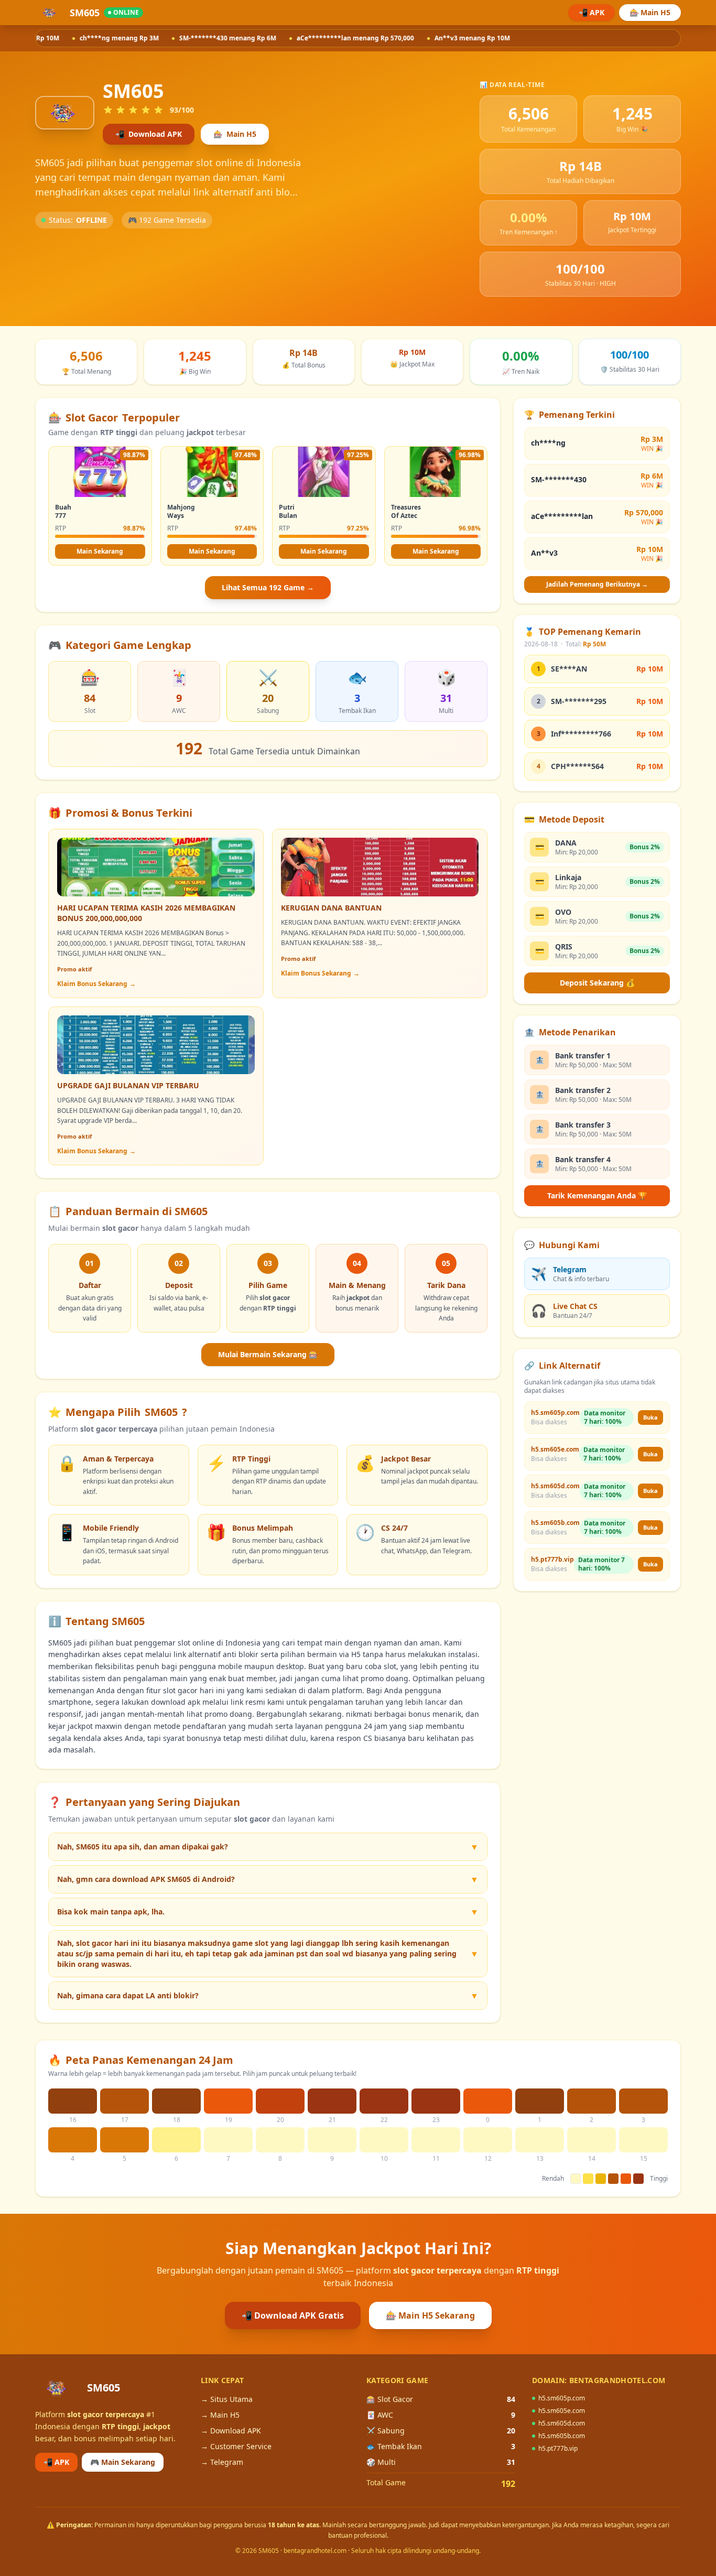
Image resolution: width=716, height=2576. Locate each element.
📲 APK (592, 12)
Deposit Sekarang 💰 (597, 983)
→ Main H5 (220, 2415)
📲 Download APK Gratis (293, 2315)
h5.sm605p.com (562, 2398)
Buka (650, 1417)
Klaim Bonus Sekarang (96, 984)
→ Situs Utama (227, 2399)
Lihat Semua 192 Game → (268, 587)
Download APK (149, 134)
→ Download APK (231, 2431)
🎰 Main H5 (650, 12)
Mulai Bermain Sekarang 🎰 (268, 1354)
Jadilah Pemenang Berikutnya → (597, 584)
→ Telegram (222, 2462)
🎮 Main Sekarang (123, 2462)
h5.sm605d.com (562, 2423)
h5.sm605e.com (562, 2411)
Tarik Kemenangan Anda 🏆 (597, 1195)
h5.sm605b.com (562, 2436)
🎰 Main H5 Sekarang (430, 2315)
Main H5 (235, 134)
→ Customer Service (236, 2446)
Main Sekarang (100, 551)
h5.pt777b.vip (558, 2449)
